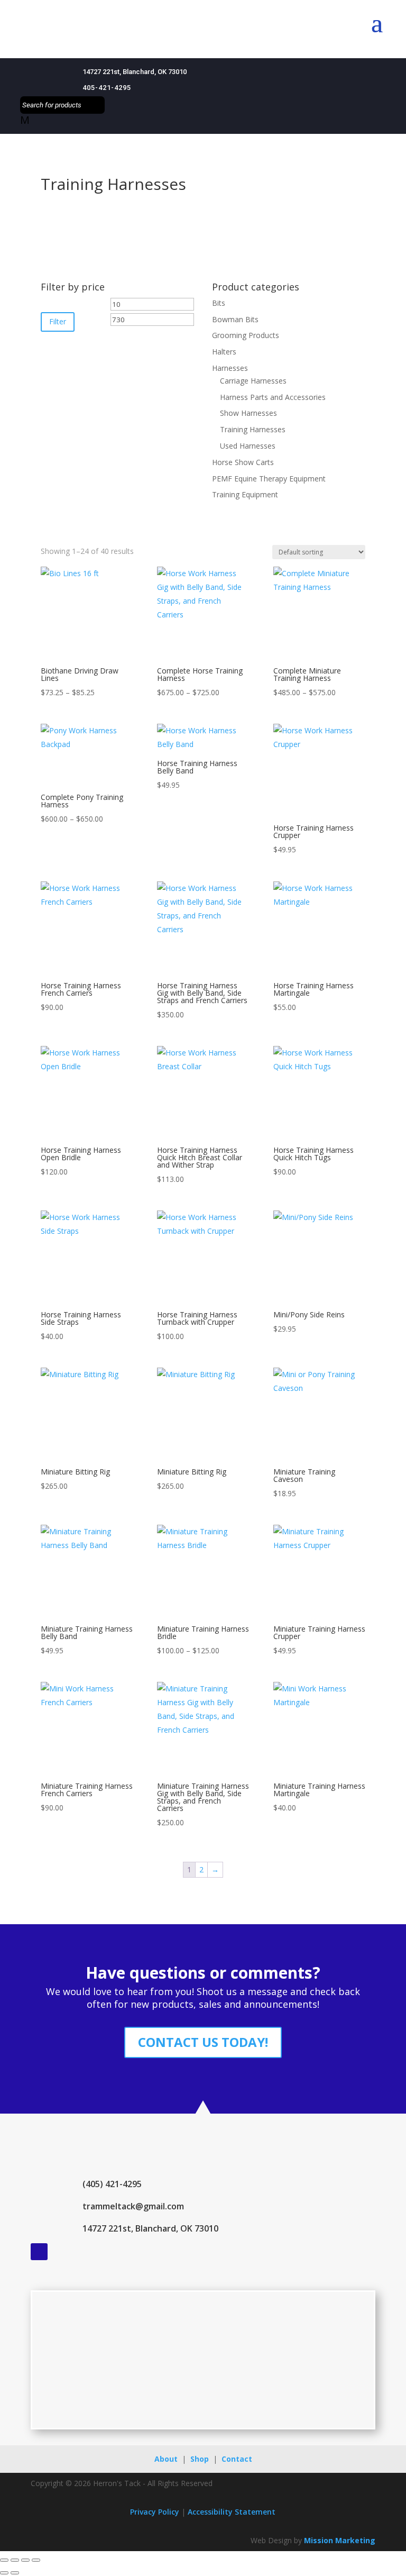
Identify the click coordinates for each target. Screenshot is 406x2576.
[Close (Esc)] (36, 2560)
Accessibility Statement (232, 2512)
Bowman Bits (235, 319)
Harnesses (230, 368)
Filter (58, 321)
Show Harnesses (248, 413)
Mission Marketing (340, 2540)
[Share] (25, 2560)
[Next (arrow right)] (15, 2573)
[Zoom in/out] (4, 2560)
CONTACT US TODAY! (203, 2042)
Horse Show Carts (243, 462)
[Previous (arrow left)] (4, 2573)
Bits (219, 303)
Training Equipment (245, 494)
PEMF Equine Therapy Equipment (269, 479)
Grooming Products (246, 335)
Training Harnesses (253, 429)
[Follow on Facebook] (39, 2252)
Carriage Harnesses (253, 381)
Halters (224, 352)
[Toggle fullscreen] (15, 2560)
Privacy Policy (155, 2512)
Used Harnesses (248, 446)
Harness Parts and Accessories (273, 397)
